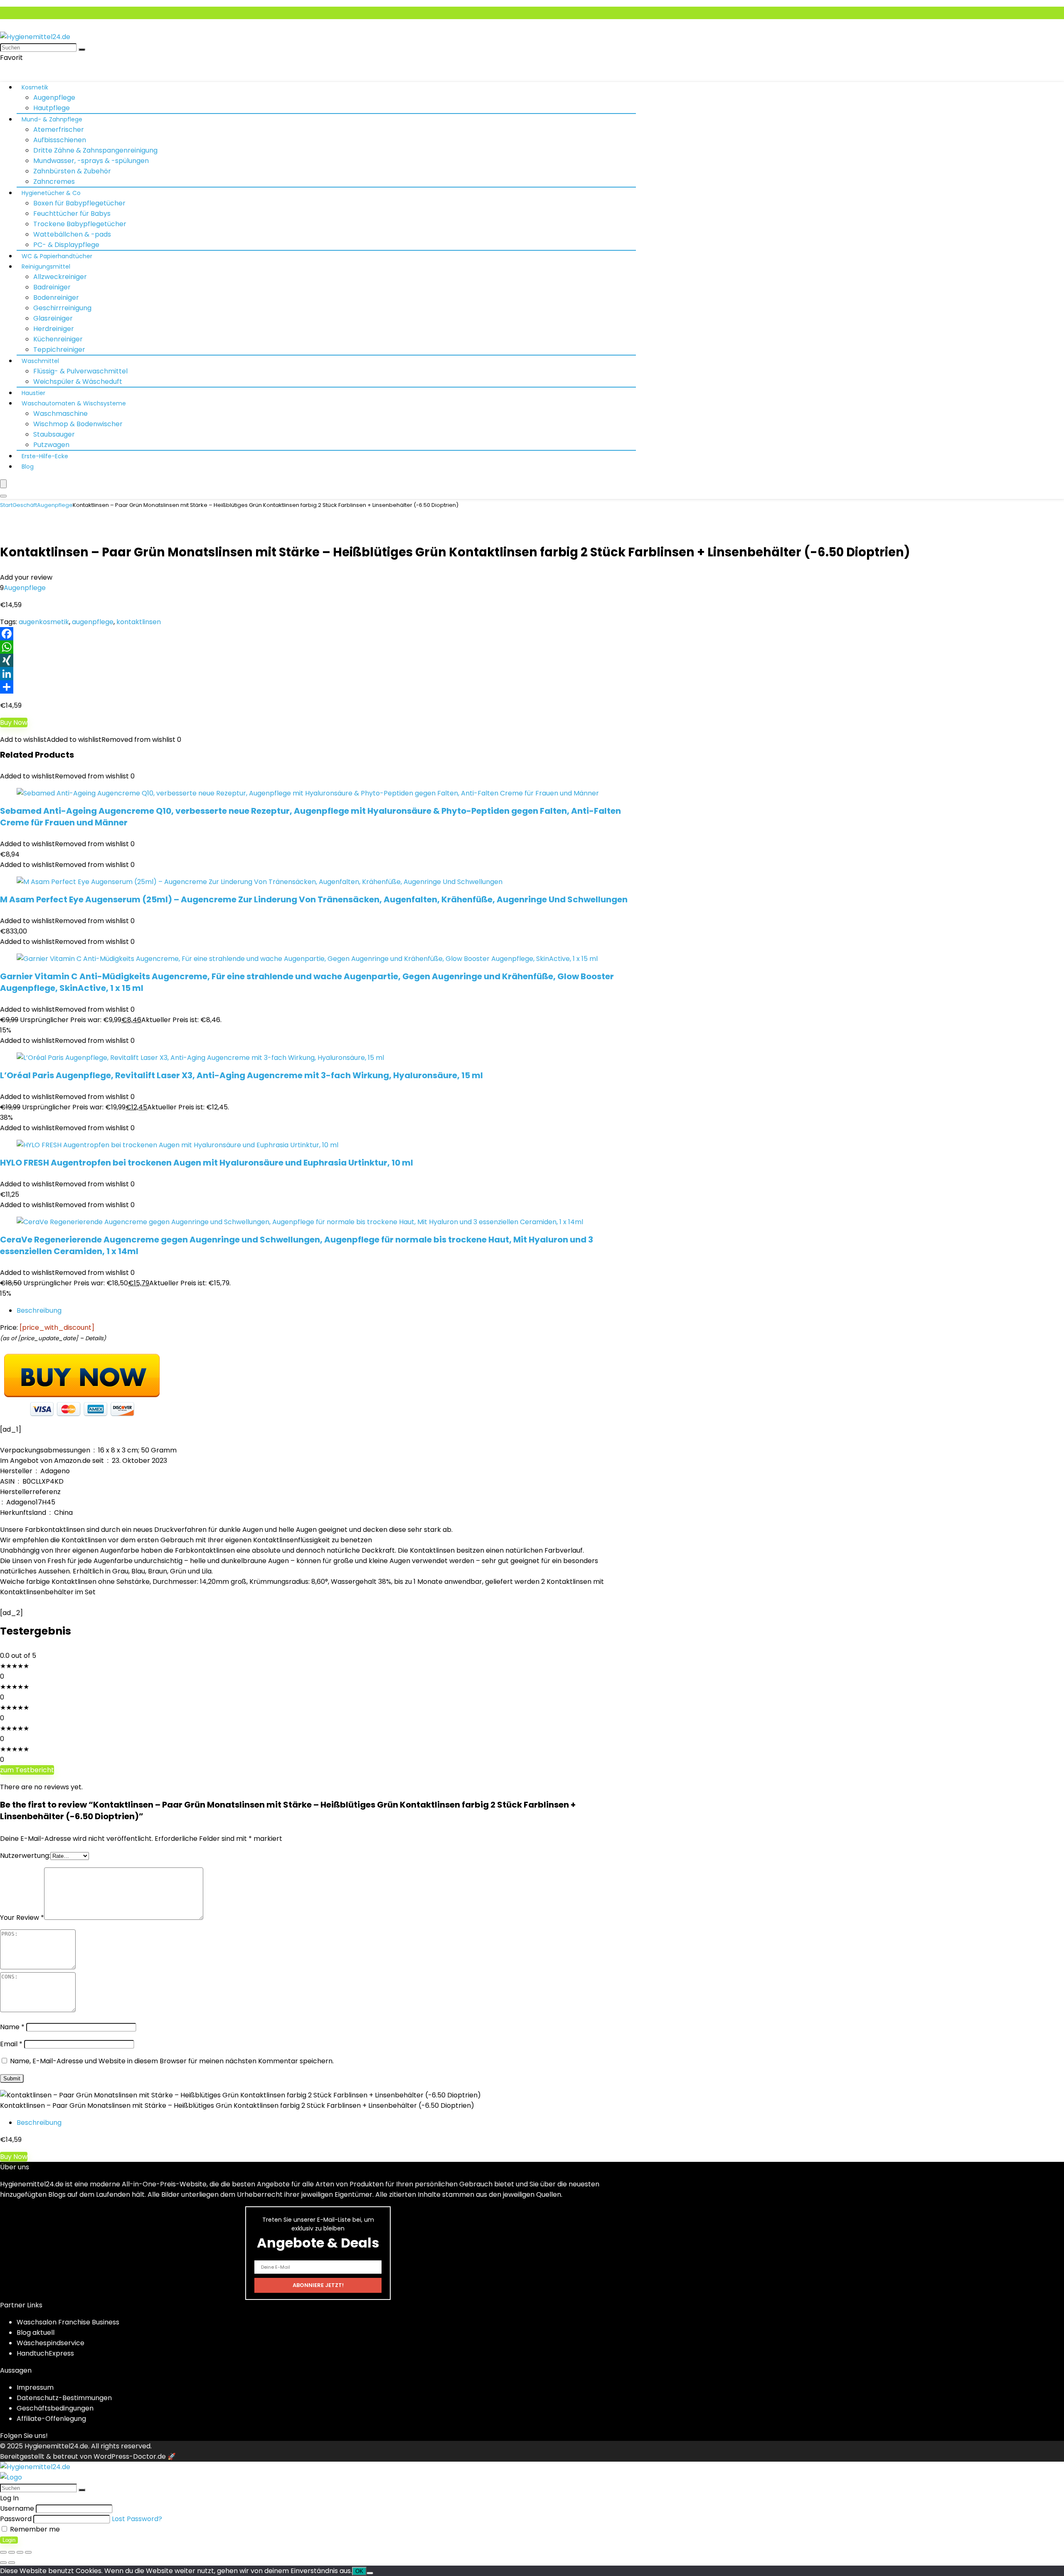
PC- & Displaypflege (66, 245)
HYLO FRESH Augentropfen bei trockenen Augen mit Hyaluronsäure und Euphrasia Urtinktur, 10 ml (207, 1163)
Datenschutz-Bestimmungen (64, 2398)
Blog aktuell (36, 2333)
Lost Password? (137, 2519)
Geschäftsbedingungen (55, 2408)
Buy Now (14, 722)
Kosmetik (35, 87)
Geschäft (25, 505)
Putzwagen (51, 445)
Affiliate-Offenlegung (51, 2419)
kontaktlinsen (139, 622)
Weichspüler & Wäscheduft (78, 382)
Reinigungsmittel (46, 267)
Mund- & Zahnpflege (52, 119)
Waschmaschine (60, 414)
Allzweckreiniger (60, 277)
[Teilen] (532, 687)
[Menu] (3, 484)
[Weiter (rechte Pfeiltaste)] (12, 2563)
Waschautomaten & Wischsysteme (74, 403)
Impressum (35, 2387)
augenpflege (93, 622)
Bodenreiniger (56, 298)
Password (16, 2519)
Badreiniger (52, 287)
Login (9, 2540)
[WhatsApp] (532, 647)
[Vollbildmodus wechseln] (12, 2552)
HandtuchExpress (45, 2353)
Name (12, 2027)
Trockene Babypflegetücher (80, 224)
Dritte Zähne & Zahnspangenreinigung (95, 150)
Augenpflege (54, 98)
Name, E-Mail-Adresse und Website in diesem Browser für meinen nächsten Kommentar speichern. (172, 2061)
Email (11, 2044)
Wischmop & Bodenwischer (78, 424)
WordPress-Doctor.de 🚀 (135, 2456)
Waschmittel (40, 361)
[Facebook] (532, 634)
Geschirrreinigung (62, 308)
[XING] (532, 660)
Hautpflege (52, 108)
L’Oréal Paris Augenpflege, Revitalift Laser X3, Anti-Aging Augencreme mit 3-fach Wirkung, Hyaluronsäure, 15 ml (241, 1075)
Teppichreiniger (59, 349)
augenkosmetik (44, 622)
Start (6, 505)
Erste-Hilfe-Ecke (45, 456)
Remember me (34, 2529)
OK (359, 2571)
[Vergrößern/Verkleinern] (3, 2552)
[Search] (3, 496)
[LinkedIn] (532, 674)
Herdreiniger (54, 329)
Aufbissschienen (60, 140)
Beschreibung (39, 1310)
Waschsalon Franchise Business (68, 2322)
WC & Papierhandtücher (57, 256)
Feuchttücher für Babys (72, 214)
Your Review (22, 1918)
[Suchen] (82, 49)
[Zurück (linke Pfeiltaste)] (3, 2563)
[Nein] (370, 2573)
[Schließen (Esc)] (28, 2552)
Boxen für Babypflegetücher (79, 203)
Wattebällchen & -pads (72, 234)
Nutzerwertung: (25, 1856)
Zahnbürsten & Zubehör (72, 171)
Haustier (33, 393)
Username (17, 2508)
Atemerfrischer (59, 130)
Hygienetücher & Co (51, 193)
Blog (28, 467)
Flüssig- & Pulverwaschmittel (80, 371)
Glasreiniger (53, 318)
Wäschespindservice (50, 2343)
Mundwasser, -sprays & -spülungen (91, 161)
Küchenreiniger (58, 339)
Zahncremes (54, 182)
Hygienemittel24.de (56, 2446)
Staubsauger (54, 434)
